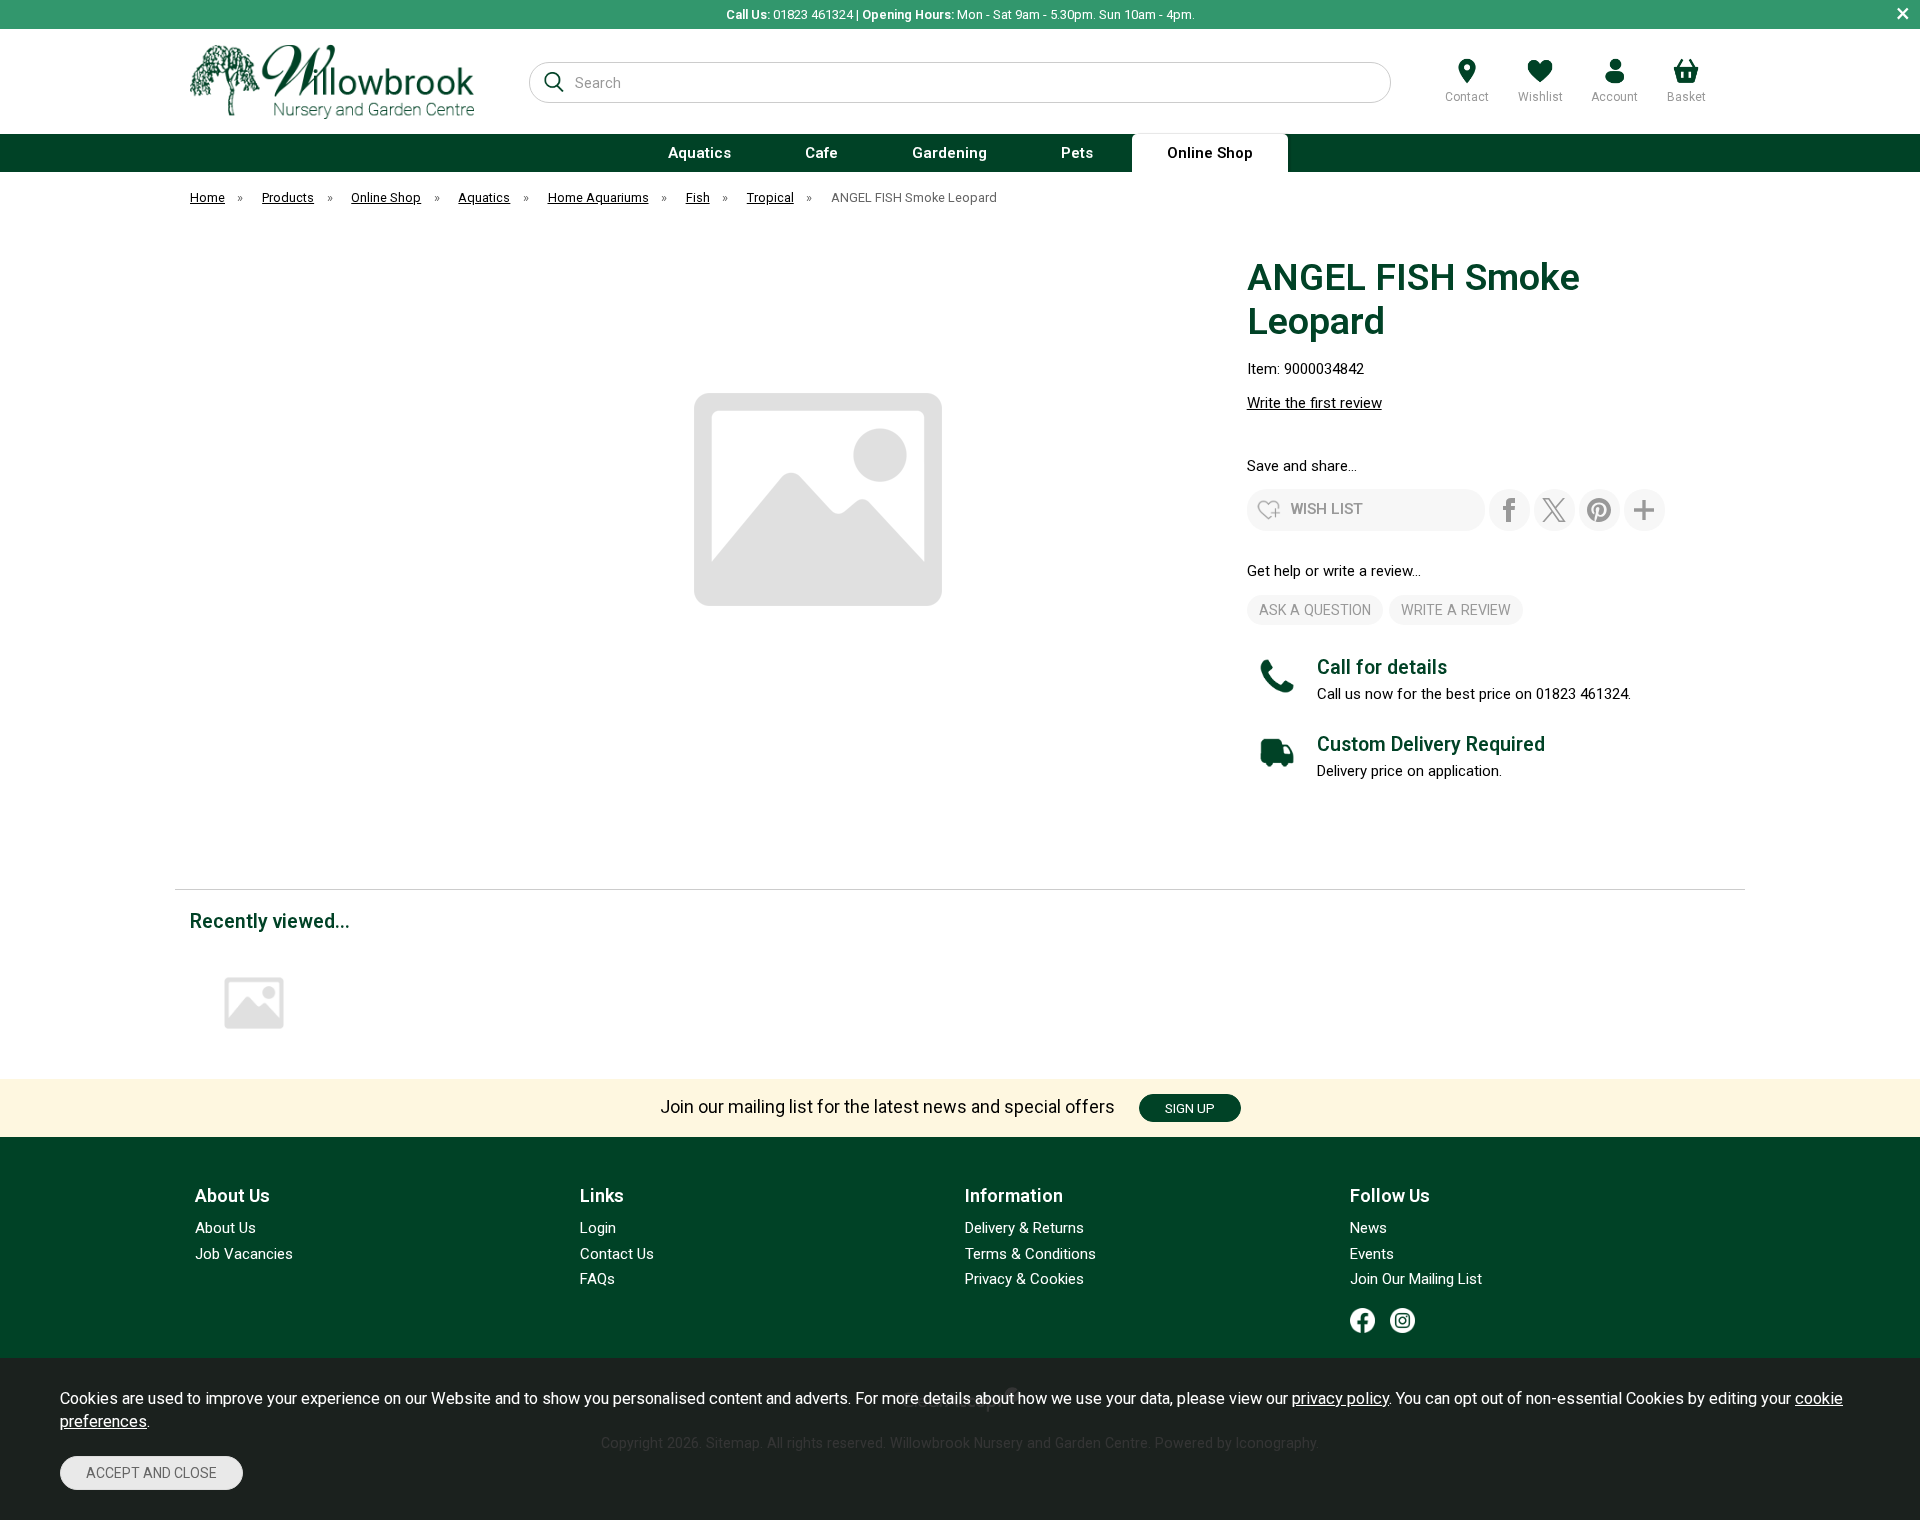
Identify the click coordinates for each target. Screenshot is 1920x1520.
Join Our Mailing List (1416, 1279)
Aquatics (699, 153)
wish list (1327, 509)
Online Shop (1210, 153)
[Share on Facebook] (1509, 510)
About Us (225, 1228)
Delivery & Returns (1024, 1228)
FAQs (597, 1279)
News (1368, 1228)
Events (1372, 1254)
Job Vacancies (244, 1254)
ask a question (1315, 610)
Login (598, 1228)
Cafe (821, 153)
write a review (1456, 610)
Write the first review (1314, 403)
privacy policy (1340, 1398)
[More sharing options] (1644, 510)
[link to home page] (332, 81)
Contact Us (617, 1254)
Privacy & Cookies (1024, 1279)
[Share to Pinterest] (1599, 510)
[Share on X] (1554, 510)
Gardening (949, 153)
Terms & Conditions (1030, 1254)
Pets (1077, 153)
